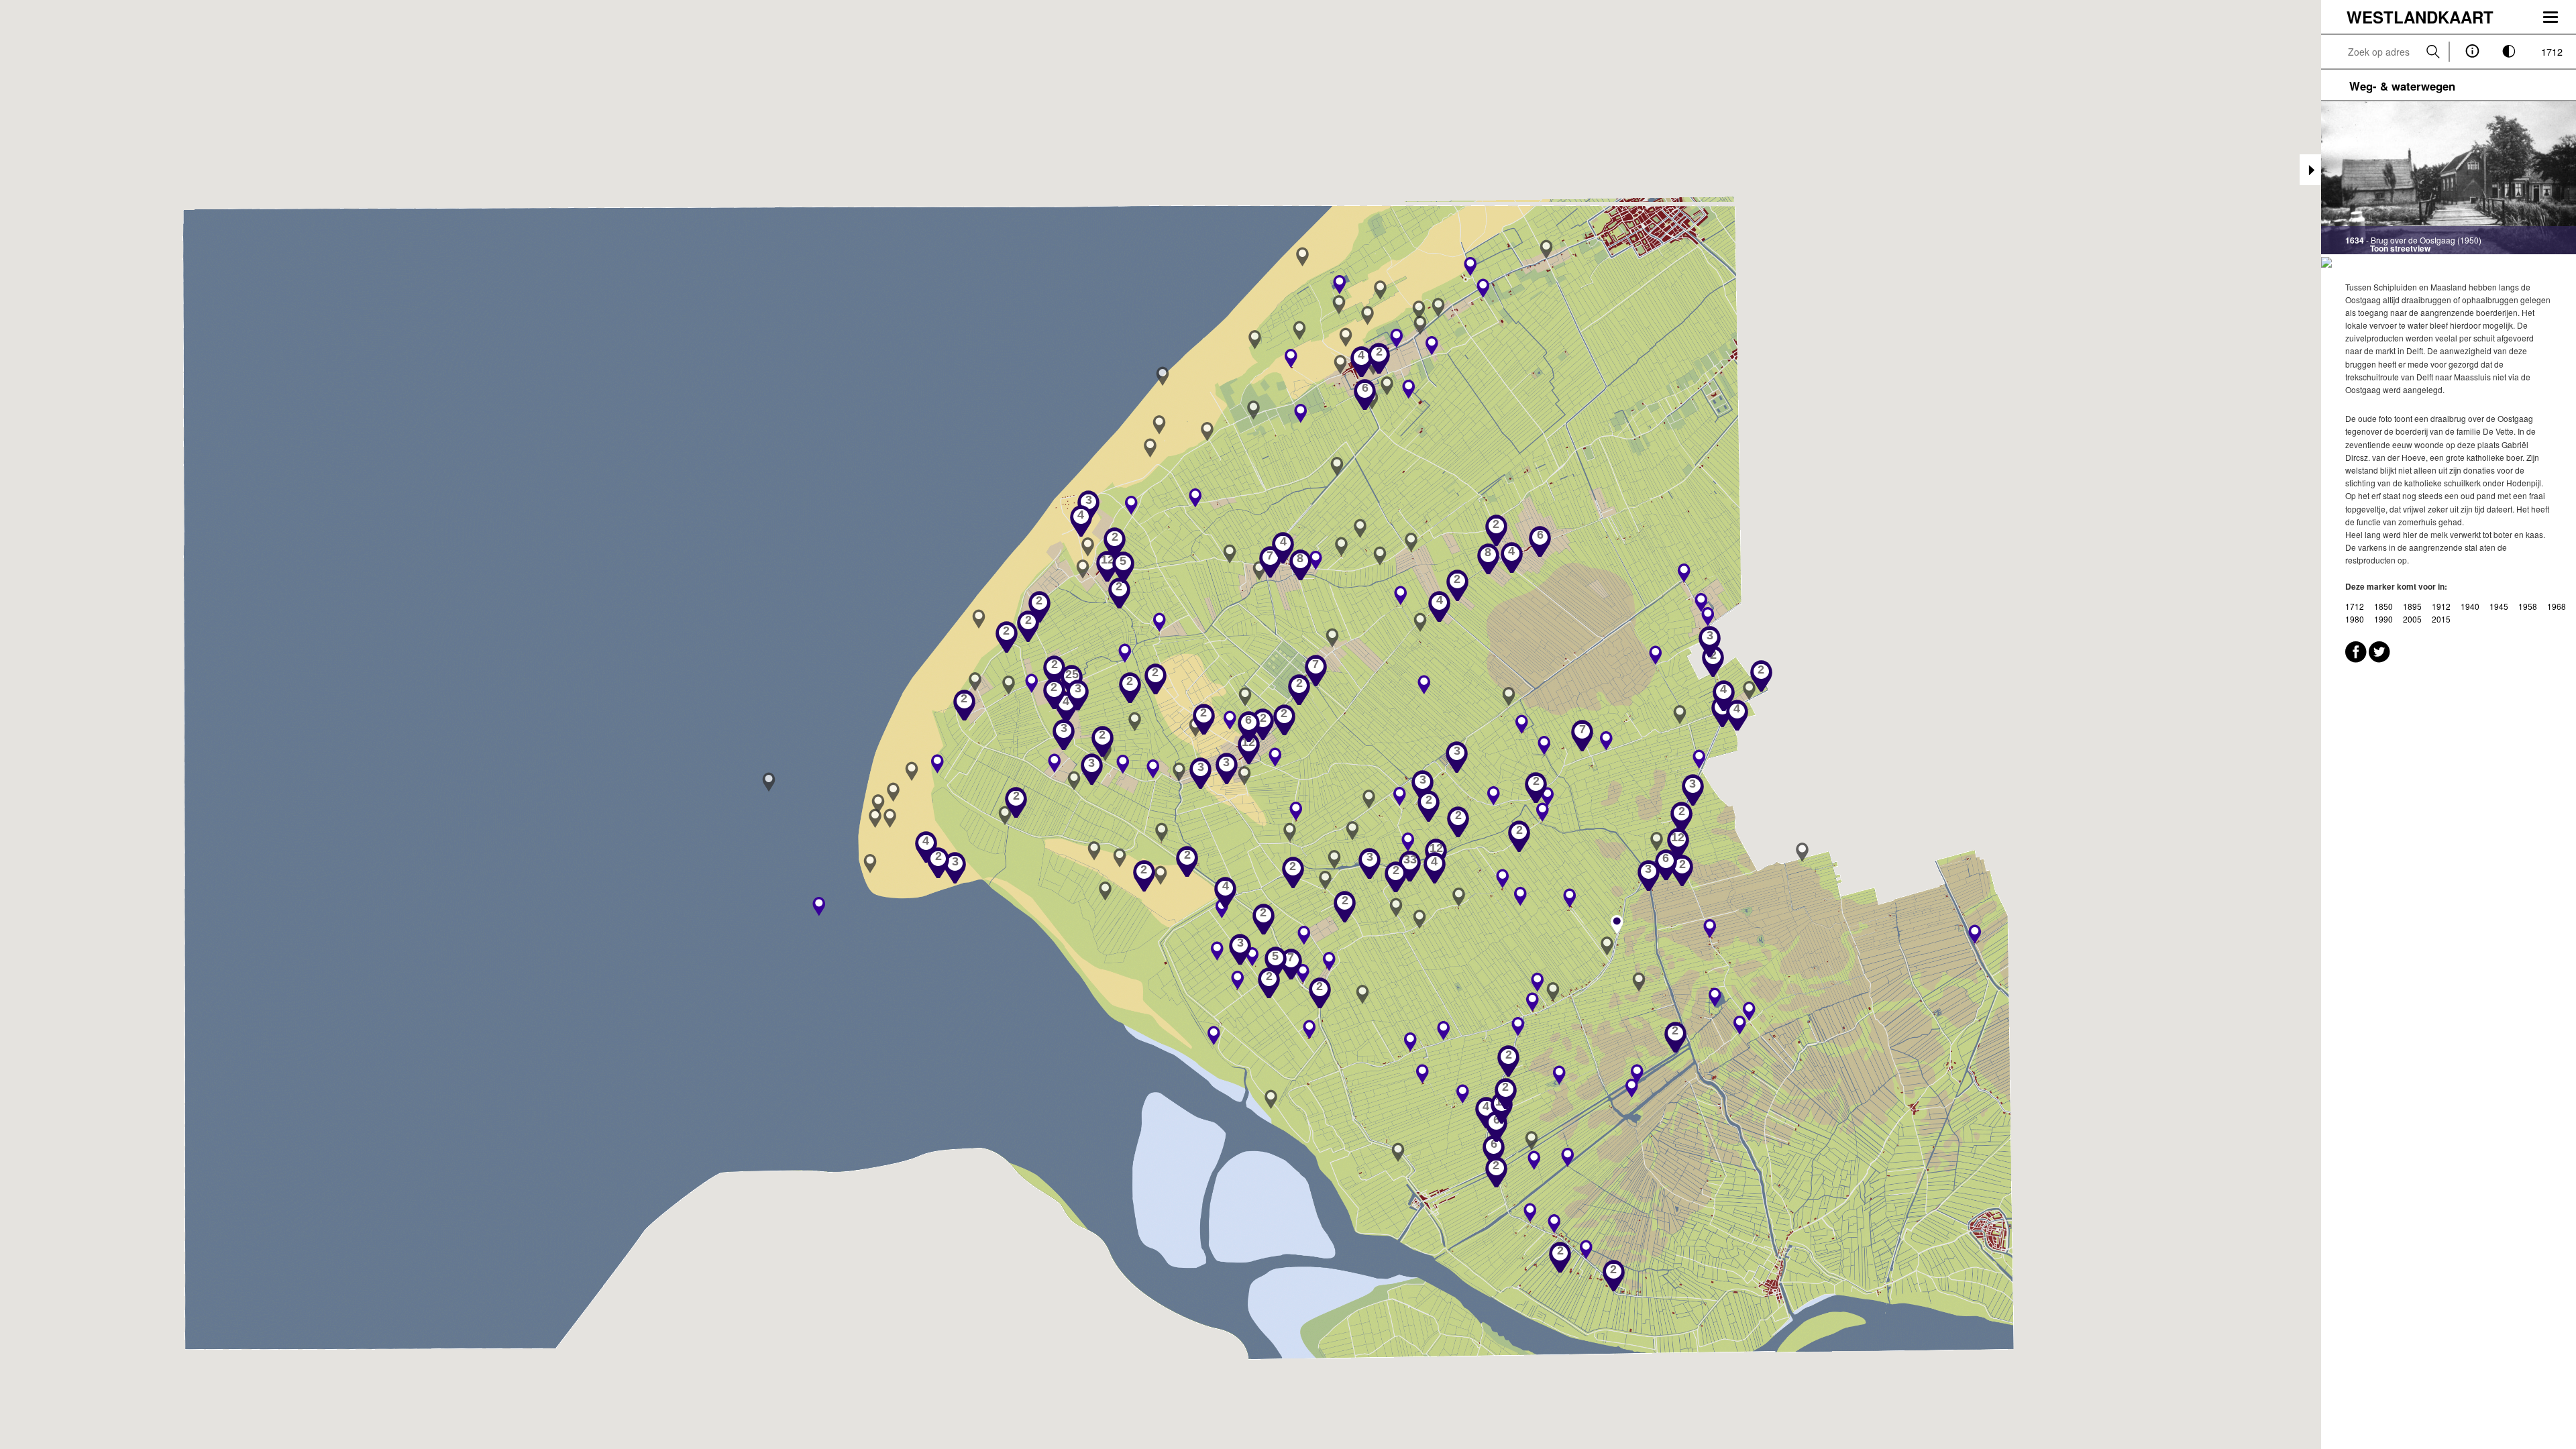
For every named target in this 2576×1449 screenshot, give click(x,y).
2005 (2413, 619)
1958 (2529, 606)
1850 (2384, 606)
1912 (2442, 606)
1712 (2552, 51)
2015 (2441, 619)
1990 (2384, 619)
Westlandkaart (2420, 17)
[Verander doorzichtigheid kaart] (2509, 52)
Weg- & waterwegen (2402, 86)
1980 (2356, 619)
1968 (2557, 606)
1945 (2500, 606)
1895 (2413, 606)
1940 (2471, 606)
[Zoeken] (2433, 52)
